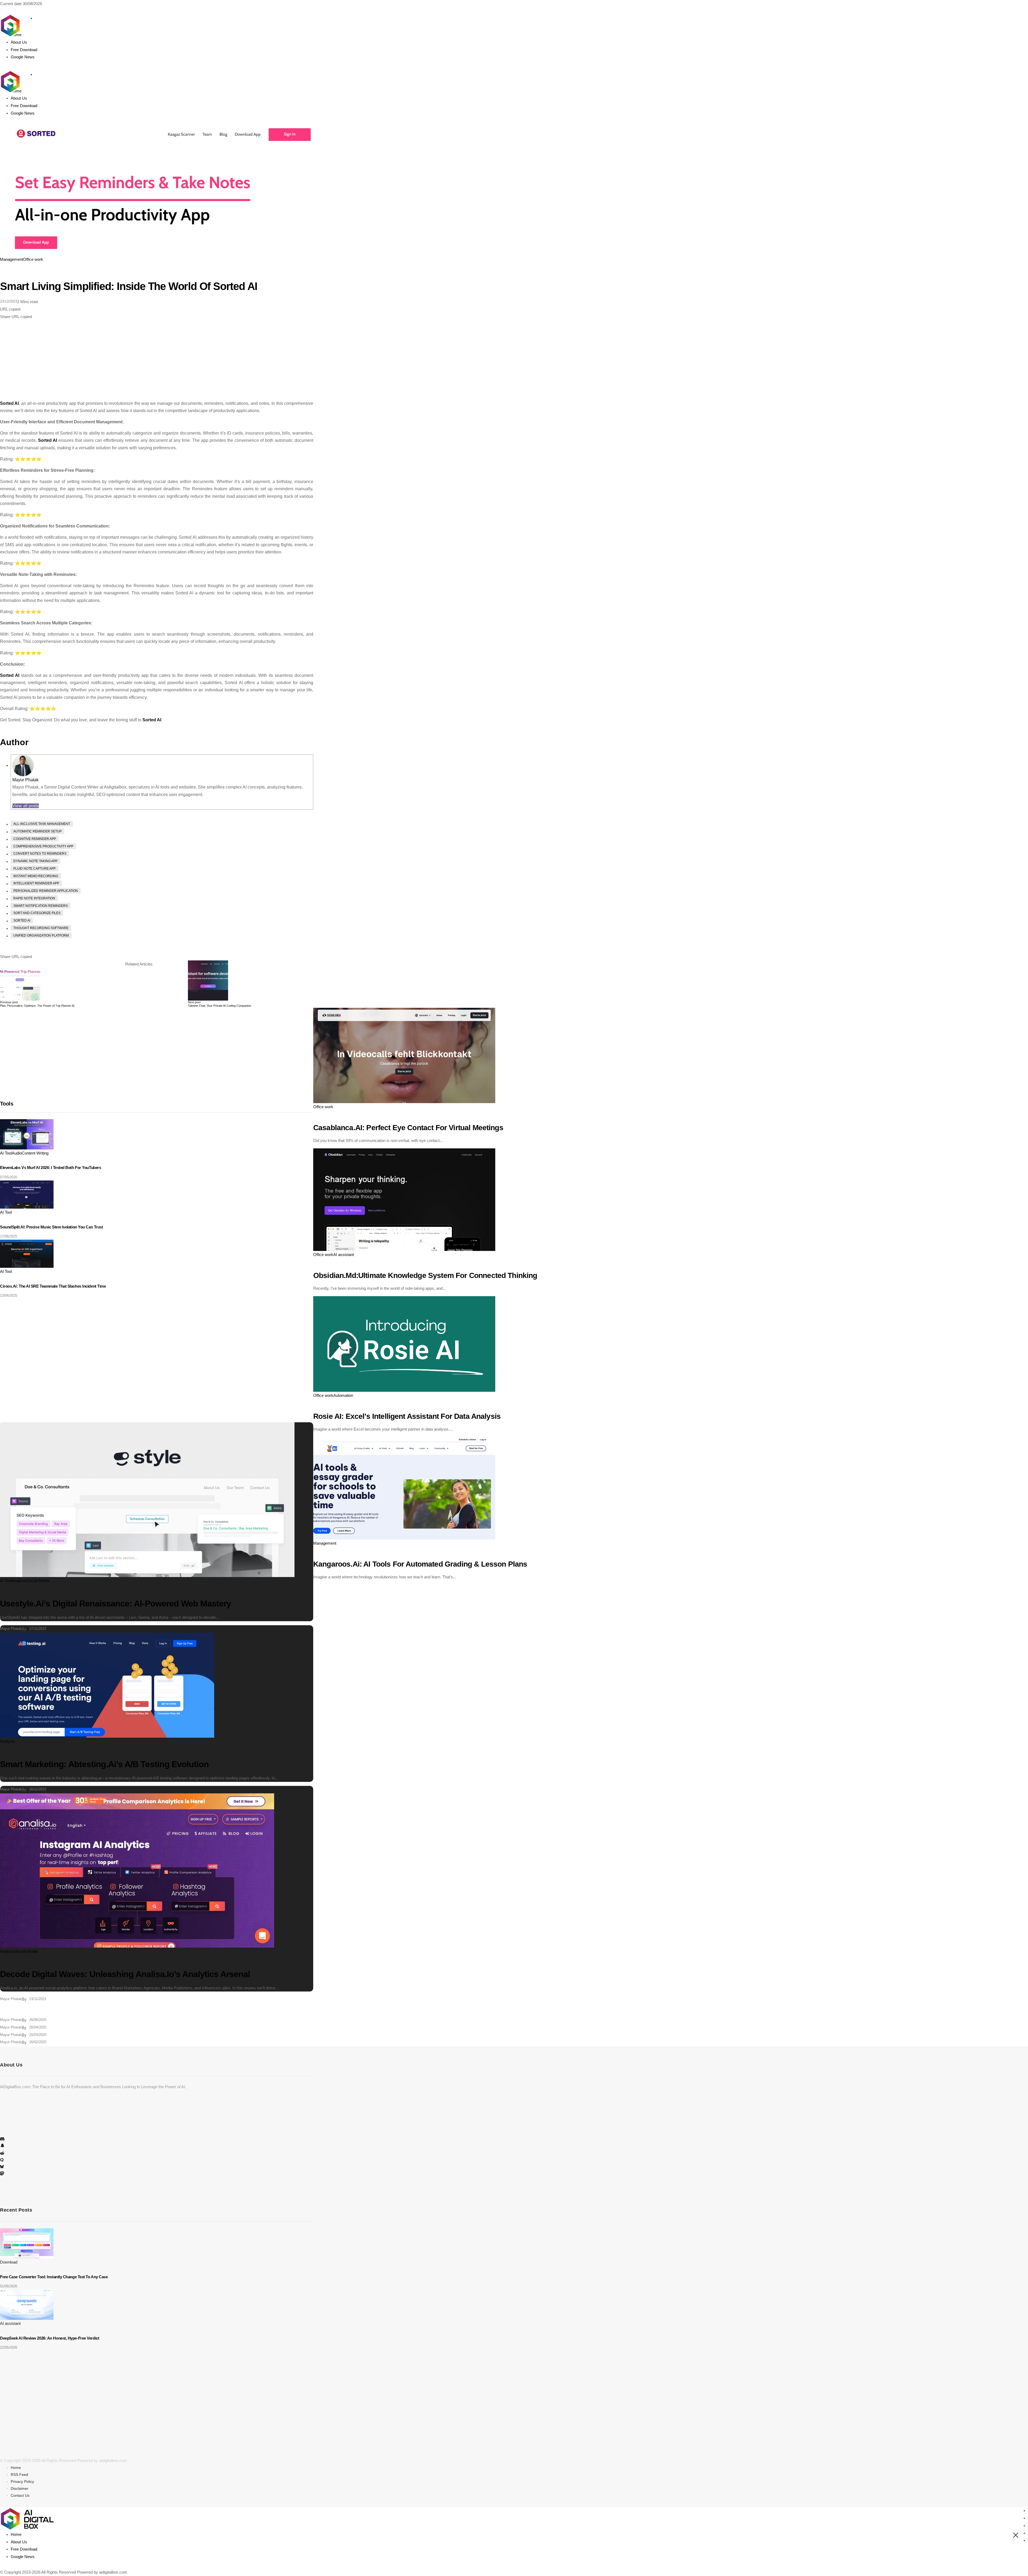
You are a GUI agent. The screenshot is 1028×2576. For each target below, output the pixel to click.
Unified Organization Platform (41, 936)
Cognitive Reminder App (35, 839)
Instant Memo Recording (36, 876)
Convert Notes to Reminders (40, 854)
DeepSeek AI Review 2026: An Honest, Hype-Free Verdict (50, 2338)
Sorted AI (9, 403)
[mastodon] (2, 2174)
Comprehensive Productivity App (43, 846)
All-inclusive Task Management (42, 824)
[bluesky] (2, 2167)
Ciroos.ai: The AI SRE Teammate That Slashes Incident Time (53, 1286)
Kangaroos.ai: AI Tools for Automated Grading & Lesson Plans (420, 1564)
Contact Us (20, 2495)
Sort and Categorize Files (37, 913)
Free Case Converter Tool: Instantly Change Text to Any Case (54, 2277)
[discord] (2, 2139)
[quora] (2, 2160)
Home (16, 2468)
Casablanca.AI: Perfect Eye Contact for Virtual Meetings (408, 1128)
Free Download (24, 2549)
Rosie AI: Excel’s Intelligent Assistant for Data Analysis (407, 1416)
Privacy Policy (22, 2481)
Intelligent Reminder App (36, 883)
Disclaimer (20, 2488)
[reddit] (2, 2153)
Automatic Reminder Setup (37, 831)
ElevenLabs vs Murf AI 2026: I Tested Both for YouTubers (50, 1168)
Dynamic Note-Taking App (35, 861)
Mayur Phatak (25, 780)
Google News (23, 2557)
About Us (19, 2542)
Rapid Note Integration (34, 898)
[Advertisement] (157, 360)
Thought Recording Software (41, 928)
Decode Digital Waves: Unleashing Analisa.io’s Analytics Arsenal (125, 1974)
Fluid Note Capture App (35, 869)
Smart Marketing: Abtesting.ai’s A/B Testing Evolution (104, 1764)
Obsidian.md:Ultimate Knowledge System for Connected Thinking (425, 1275)
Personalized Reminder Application (46, 891)
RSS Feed (19, 2475)
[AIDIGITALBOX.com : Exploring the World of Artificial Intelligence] (27, 75)
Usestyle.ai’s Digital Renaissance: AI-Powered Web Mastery (116, 1604)
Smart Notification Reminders (41, 906)
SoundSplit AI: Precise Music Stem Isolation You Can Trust (51, 1227)
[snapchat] (2, 2147)
